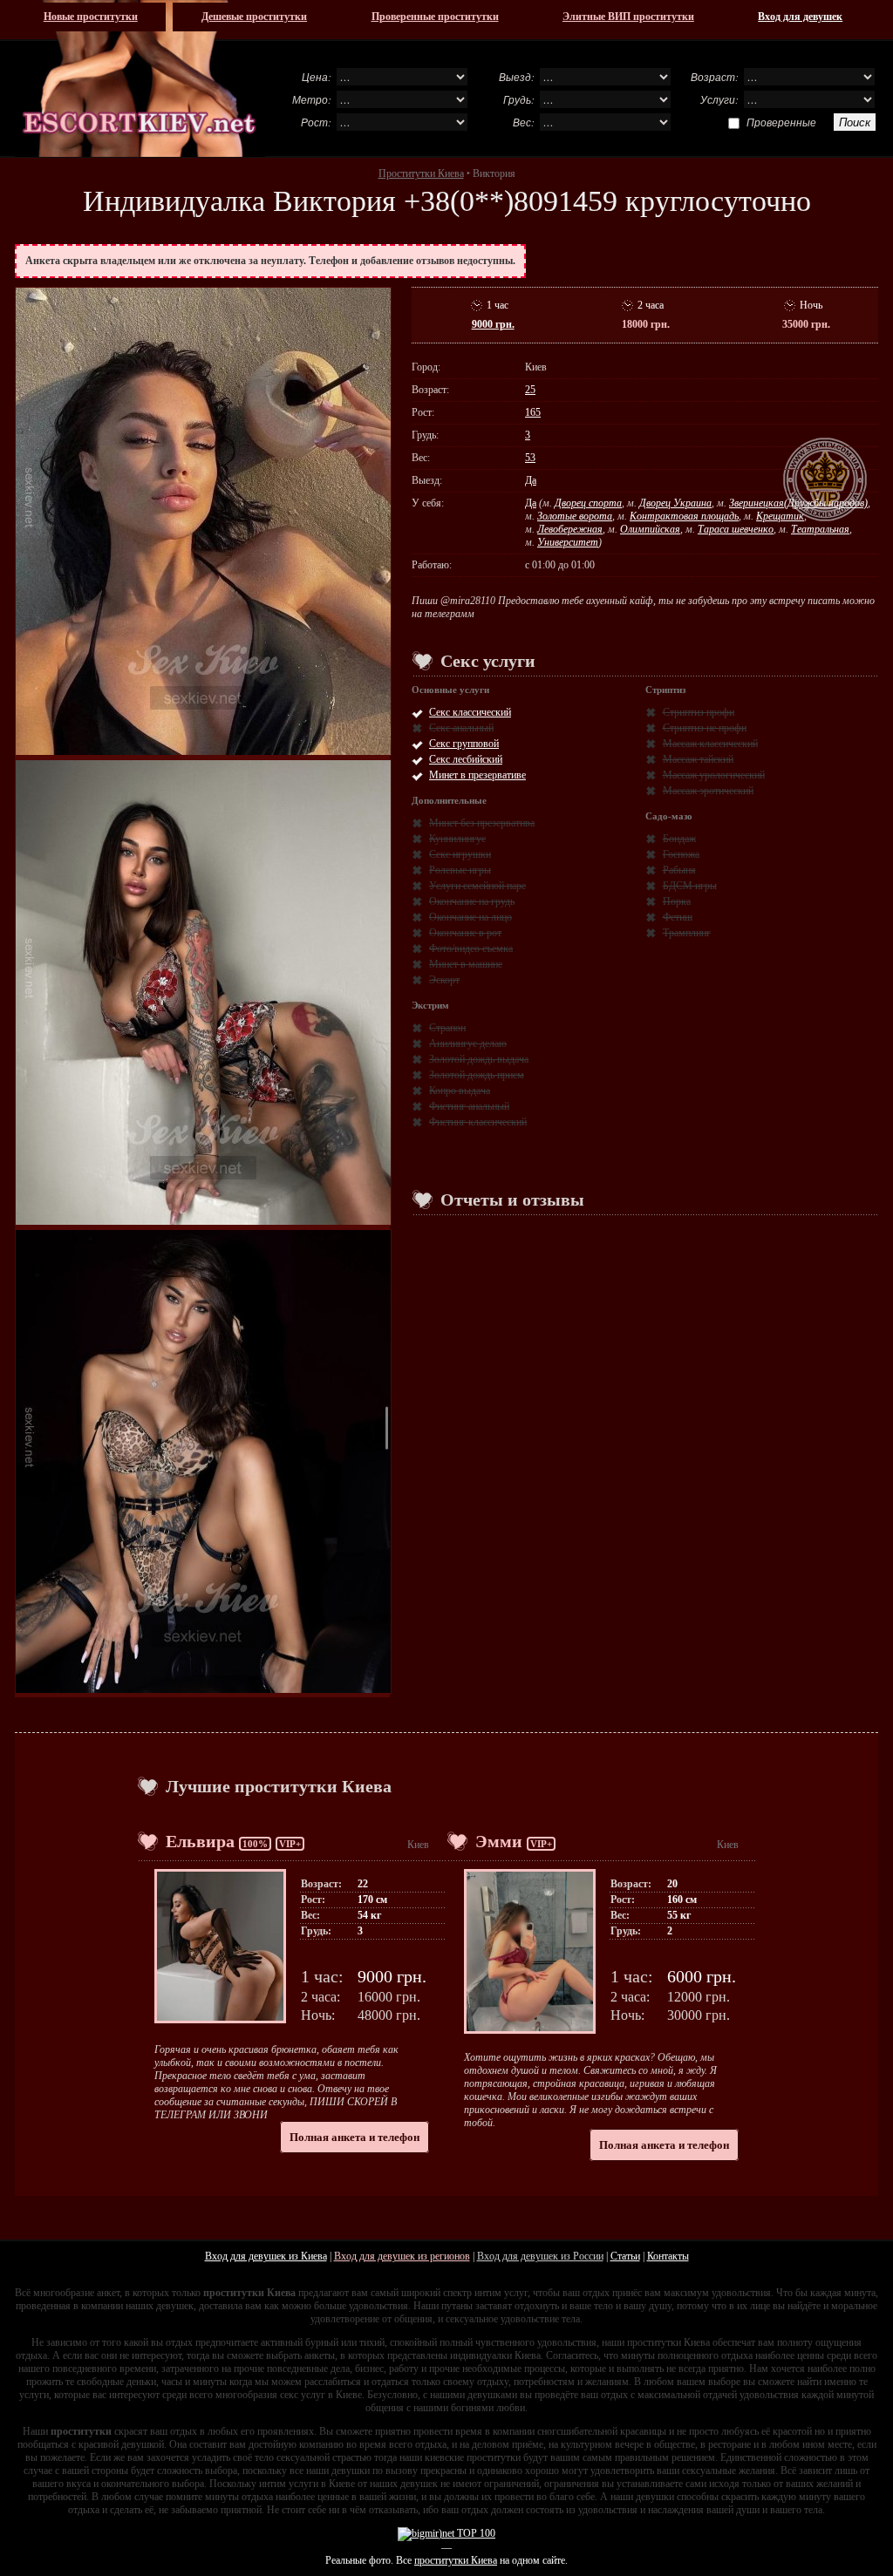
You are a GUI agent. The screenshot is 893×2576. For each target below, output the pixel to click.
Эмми (499, 1841)
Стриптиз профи (699, 712)
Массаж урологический (714, 775)
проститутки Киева (456, 2560)
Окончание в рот (465, 933)
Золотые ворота (575, 516)
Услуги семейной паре (477, 886)
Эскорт (444, 980)
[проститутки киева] (140, 78)
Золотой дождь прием (477, 1075)
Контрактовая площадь (684, 516)
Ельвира (200, 1841)
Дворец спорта (588, 503)
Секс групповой (464, 744)
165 (533, 412)
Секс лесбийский (466, 759)
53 (530, 458)
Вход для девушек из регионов (402, 2256)
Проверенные (781, 122)
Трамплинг (687, 933)
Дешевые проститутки (254, 17)
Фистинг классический (478, 1122)
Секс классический (470, 712)
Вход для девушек (800, 17)
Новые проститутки (91, 17)
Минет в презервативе (477, 775)
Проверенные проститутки (435, 17)
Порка (677, 901)
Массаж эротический (708, 791)
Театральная (820, 529)
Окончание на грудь (472, 901)
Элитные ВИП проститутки (628, 17)
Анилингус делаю (468, 1043)
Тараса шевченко (736, 529)
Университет (568, 542)
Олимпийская (650, 529)
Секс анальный (461, 728)
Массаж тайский (698, 759)
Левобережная (570, 529)
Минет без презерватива (482, 823)
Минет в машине (466, 964)
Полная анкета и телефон (354, 2137)
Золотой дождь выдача (479, 1059)
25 (530, 390)
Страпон (447, 1028)
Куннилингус (457, 839)
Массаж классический (710, 744)
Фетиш (678, 917)
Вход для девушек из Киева (266, 2256)
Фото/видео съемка (471, 948)
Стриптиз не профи (705, 728)
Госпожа (681, 854)
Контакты (668, 2256)
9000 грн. (493, 324)
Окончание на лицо (470, 917)
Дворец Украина (675, 503)
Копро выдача (460, 1091)
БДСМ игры (690, 886)
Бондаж (679, 839)
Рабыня (679, 870)
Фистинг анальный (469, 1106)
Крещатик (780, 516)
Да (531, 480)
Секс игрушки (460, 854)
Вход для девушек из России (540, 2256)
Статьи (625, 2256)
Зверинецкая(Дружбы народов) (798, 503)
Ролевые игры (460, 870)
